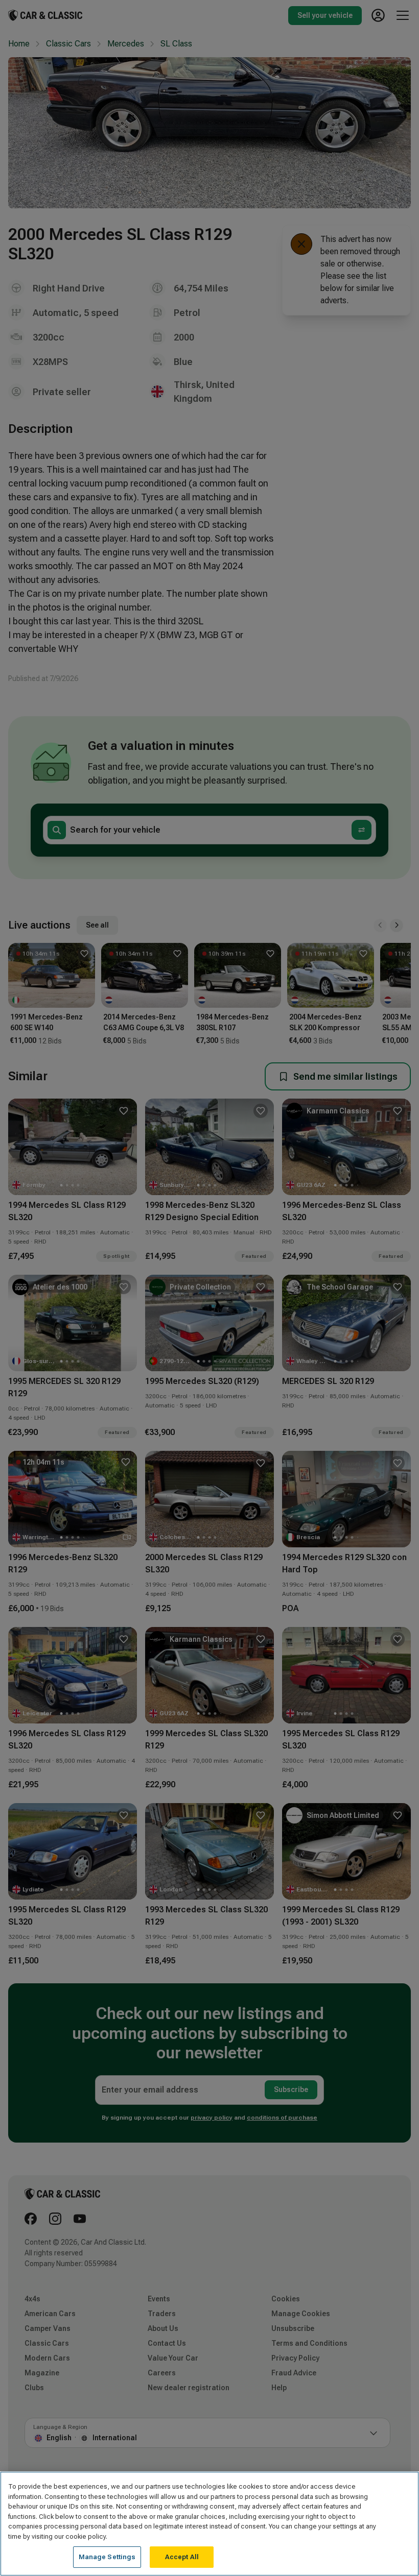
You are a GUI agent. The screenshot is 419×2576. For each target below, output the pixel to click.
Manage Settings (107, 2557)
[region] (209, 2524)
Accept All (182, 2557)
